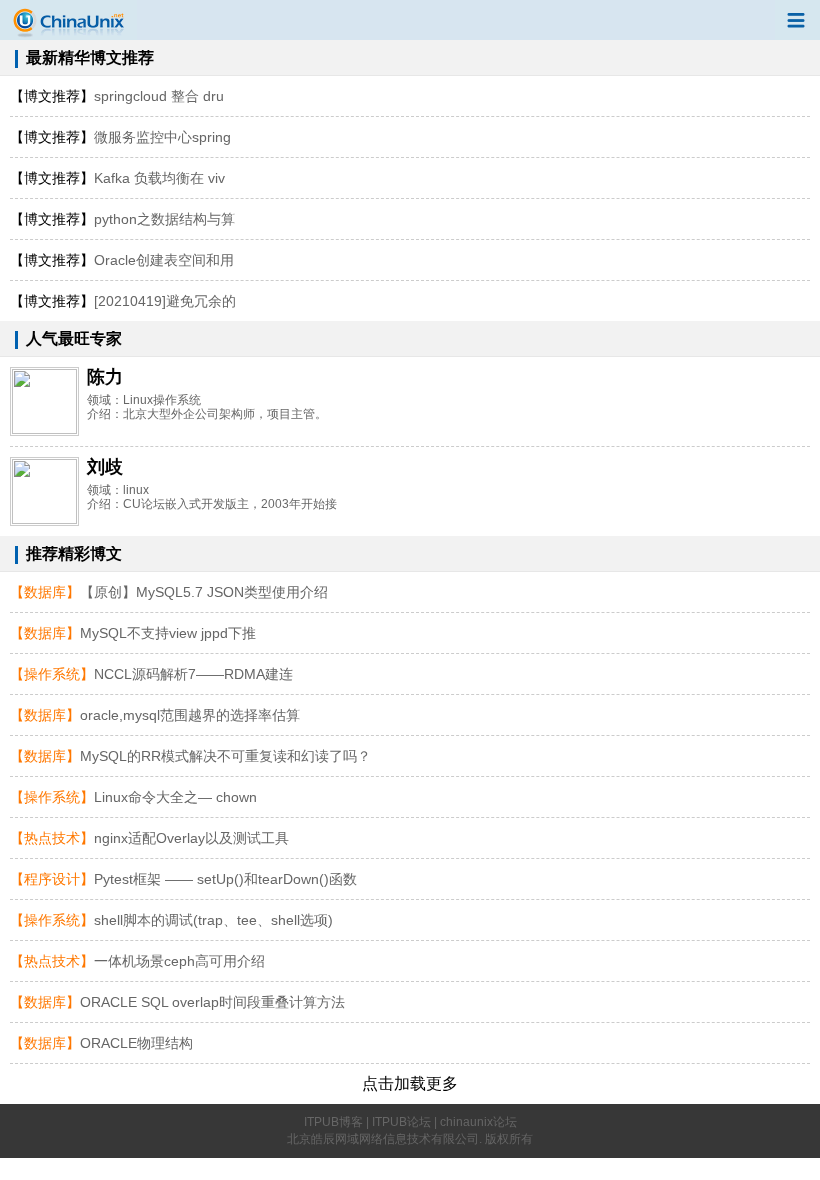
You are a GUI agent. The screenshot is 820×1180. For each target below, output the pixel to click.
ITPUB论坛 (401, 1122)
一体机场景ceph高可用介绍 (179, 961)
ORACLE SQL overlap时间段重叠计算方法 (212, 1002)
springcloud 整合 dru (117, 96)
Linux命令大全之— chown (175, 797)
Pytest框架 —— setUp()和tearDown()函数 (225, 879)
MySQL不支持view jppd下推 (168, 633)
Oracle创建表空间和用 (122, 260)
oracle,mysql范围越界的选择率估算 (190, 715)
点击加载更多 (410, 1083)
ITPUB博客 (333, 1122)
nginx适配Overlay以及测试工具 (191, 838)
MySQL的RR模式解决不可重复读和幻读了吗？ (225, 756)
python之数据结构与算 (122, 219)
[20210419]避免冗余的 (123, 301)
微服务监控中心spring (120, 137)
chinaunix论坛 (478, 1122)
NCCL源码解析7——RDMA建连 (193, 674)
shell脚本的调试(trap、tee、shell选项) (213, 920)
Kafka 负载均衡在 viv (117, 178)
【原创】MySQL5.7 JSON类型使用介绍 (204, 592)
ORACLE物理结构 (136, 1043)
